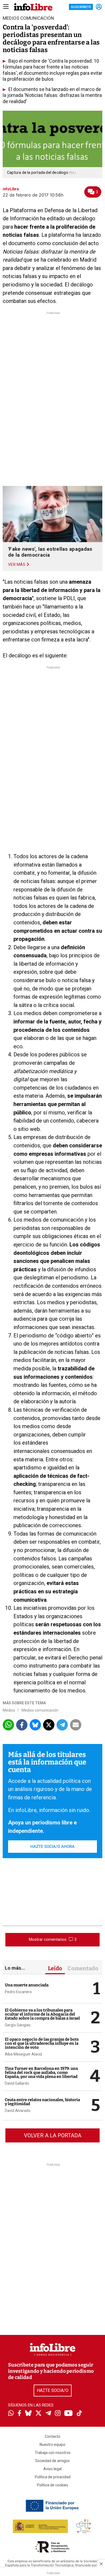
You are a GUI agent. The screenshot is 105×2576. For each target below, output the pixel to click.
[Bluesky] (28, 2414)
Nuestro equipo (52, 2445)
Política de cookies (52, 2485)
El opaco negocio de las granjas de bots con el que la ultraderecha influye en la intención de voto (42, 2043)
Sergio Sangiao (18, 2025)
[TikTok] (79, 2414)
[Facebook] (19, 2414)
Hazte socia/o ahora (52, 1847)
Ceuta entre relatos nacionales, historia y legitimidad (42, 2102)
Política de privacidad (53, 2477)
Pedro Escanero (18, 1992)
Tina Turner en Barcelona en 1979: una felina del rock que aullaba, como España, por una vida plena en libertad (41, 2073)
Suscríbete (81, 7)
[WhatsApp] (11, 2414)
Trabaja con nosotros (53, 2453)
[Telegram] (48, 2414)
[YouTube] (69, 2414)
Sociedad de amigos (52, 2461)
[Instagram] (58, 2414)
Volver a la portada (53, 2135)
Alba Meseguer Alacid (23, 2054)
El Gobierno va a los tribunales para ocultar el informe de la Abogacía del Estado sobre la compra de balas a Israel (42, 2014)
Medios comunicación (40, 1710)
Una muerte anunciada (27, 1985)
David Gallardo (17, 2083)
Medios (9, 1710)
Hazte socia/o (53, 2390)
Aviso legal (52, 2469)
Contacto (52, 2436)
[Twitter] (38, 2414)
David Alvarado (18, 2111)
